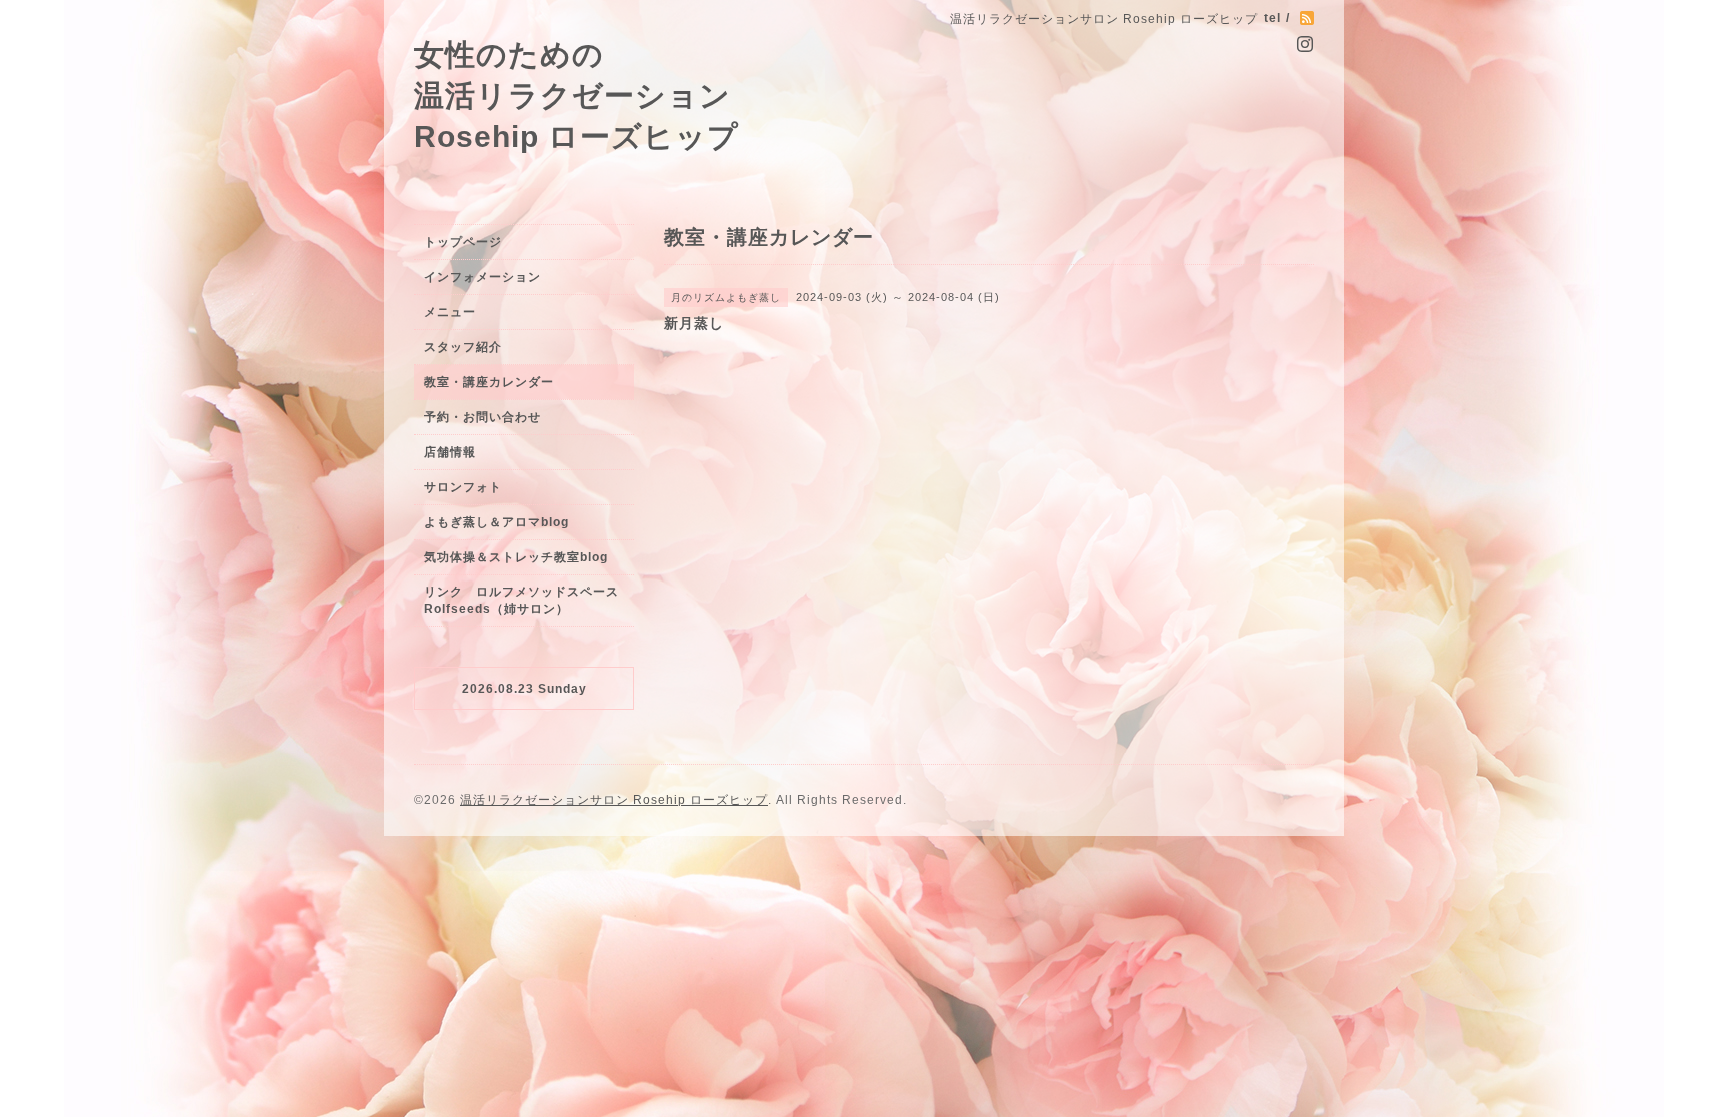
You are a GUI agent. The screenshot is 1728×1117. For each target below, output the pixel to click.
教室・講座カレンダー (489, 382)
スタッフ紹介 (463, 347)
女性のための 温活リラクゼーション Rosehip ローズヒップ (576, 95)
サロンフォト (463, 487)
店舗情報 (450, 452)
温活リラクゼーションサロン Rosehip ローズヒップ (614, 800)
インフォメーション (482, 277)
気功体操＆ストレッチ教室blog (516, 557)
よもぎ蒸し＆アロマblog (496, 522)
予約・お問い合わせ (482, 417)
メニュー (450, 312)
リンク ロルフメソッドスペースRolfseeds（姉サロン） (521, 600)
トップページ (463, 242)
